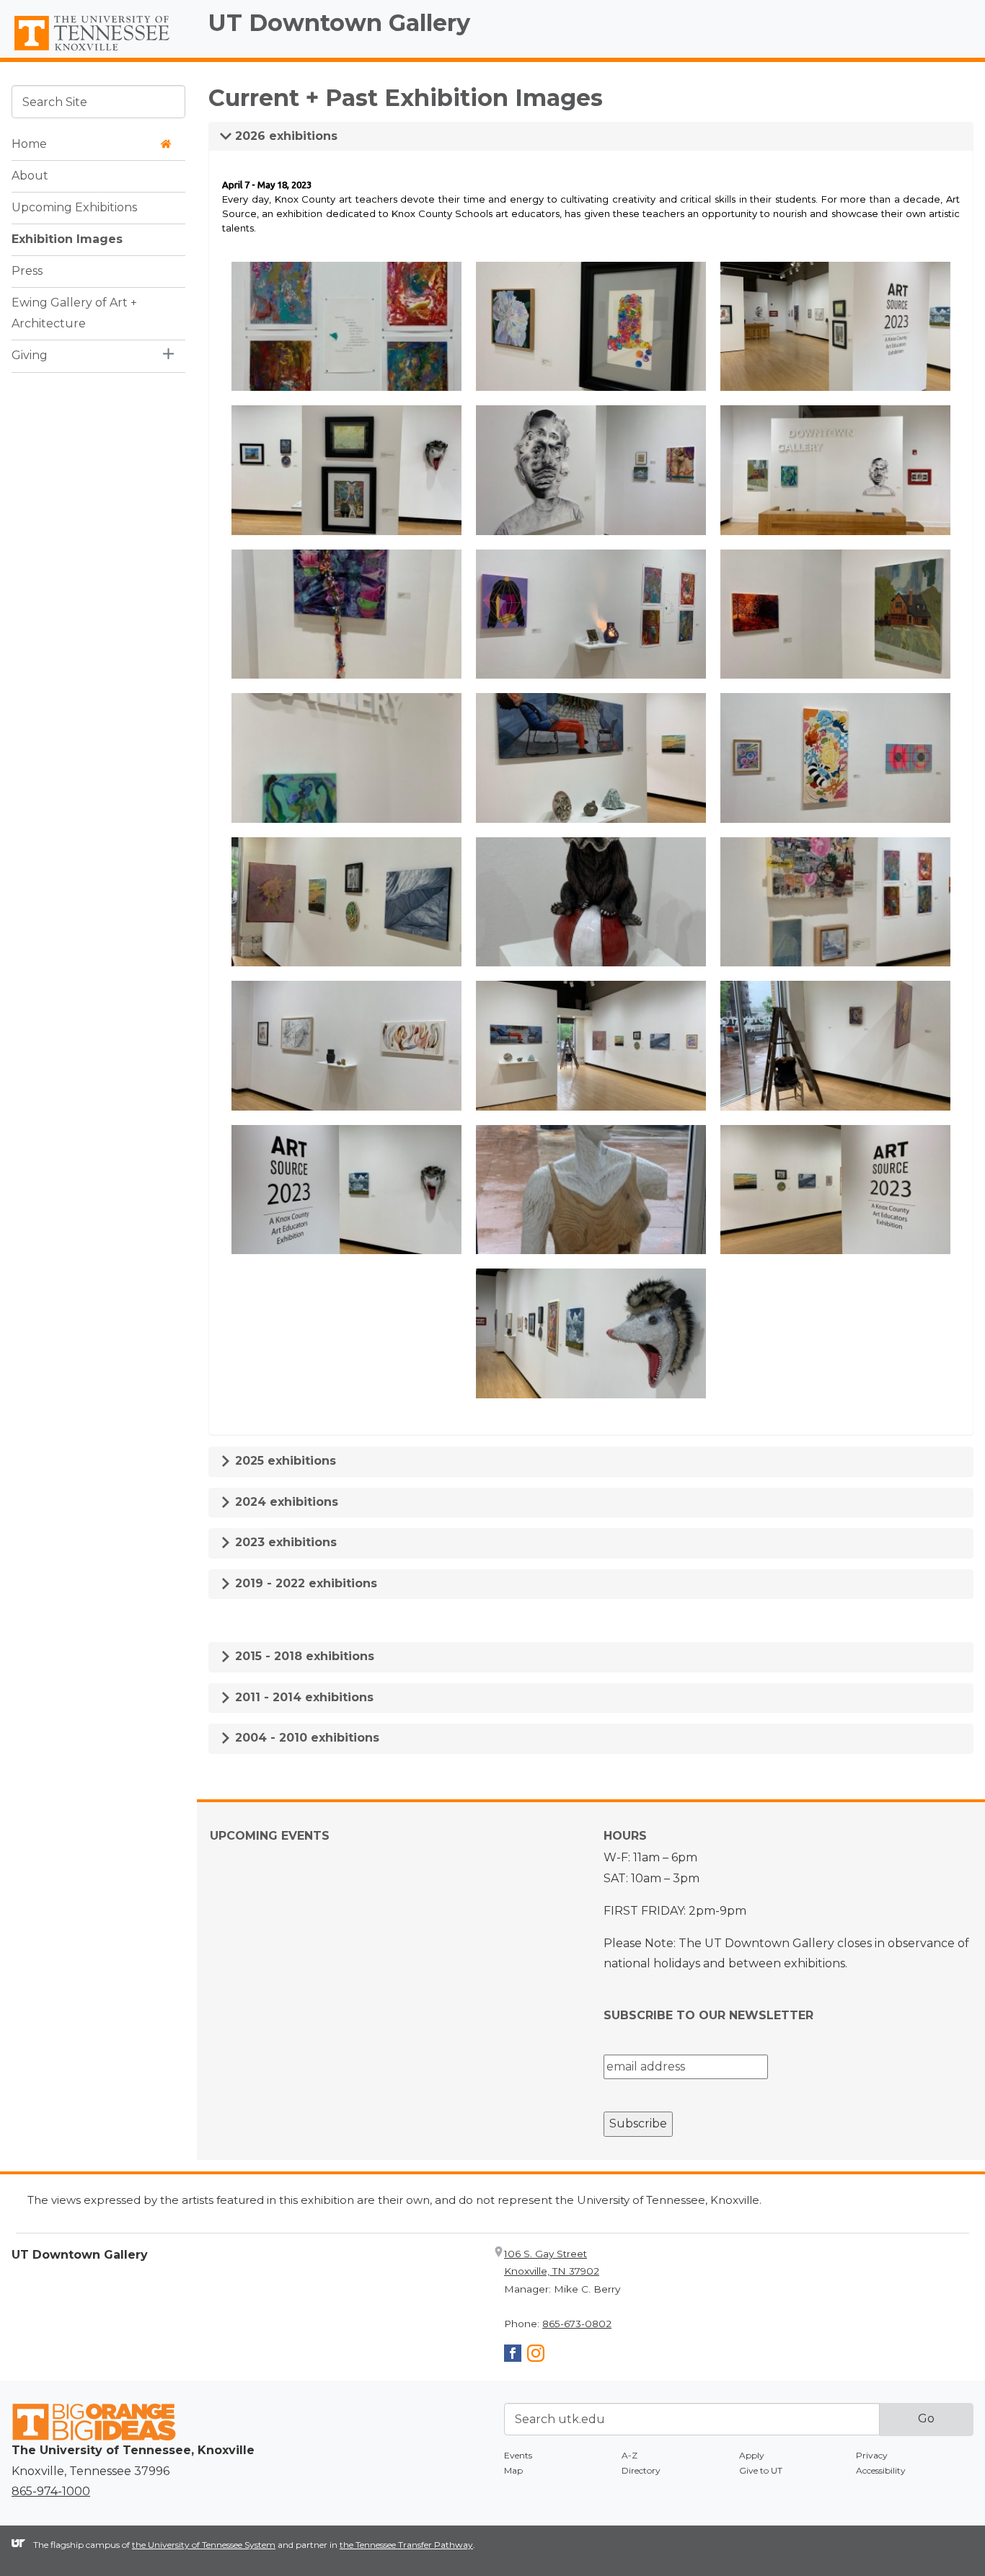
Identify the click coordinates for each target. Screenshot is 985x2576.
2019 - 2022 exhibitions (304, 1583)
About (30, 175)
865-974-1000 (51, 2491)
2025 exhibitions (284, 1461)
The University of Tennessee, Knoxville (98, 51)
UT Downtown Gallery (339, 23)
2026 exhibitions (284, 136)
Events (518, 2455)
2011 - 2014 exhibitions (302, 1697)
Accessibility (881, 2470)
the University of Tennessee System (204, 2545)
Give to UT (761, 2470)
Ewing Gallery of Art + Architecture (74, 312)
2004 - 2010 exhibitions (305, 1738)
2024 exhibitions (285, 1502)
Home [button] (29, 143)
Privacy (872, 2455)
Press (27, 270)
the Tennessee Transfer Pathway (406, 2545)
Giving (30, 354)
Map (513, 2470)
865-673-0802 (577, 2324)
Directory (641, 2470)
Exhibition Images (67, 238)
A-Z (630, 2455)
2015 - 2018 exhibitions (303, 1656)
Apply (752, 2455)
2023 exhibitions (284, 1542)
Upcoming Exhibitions (74, 207)
